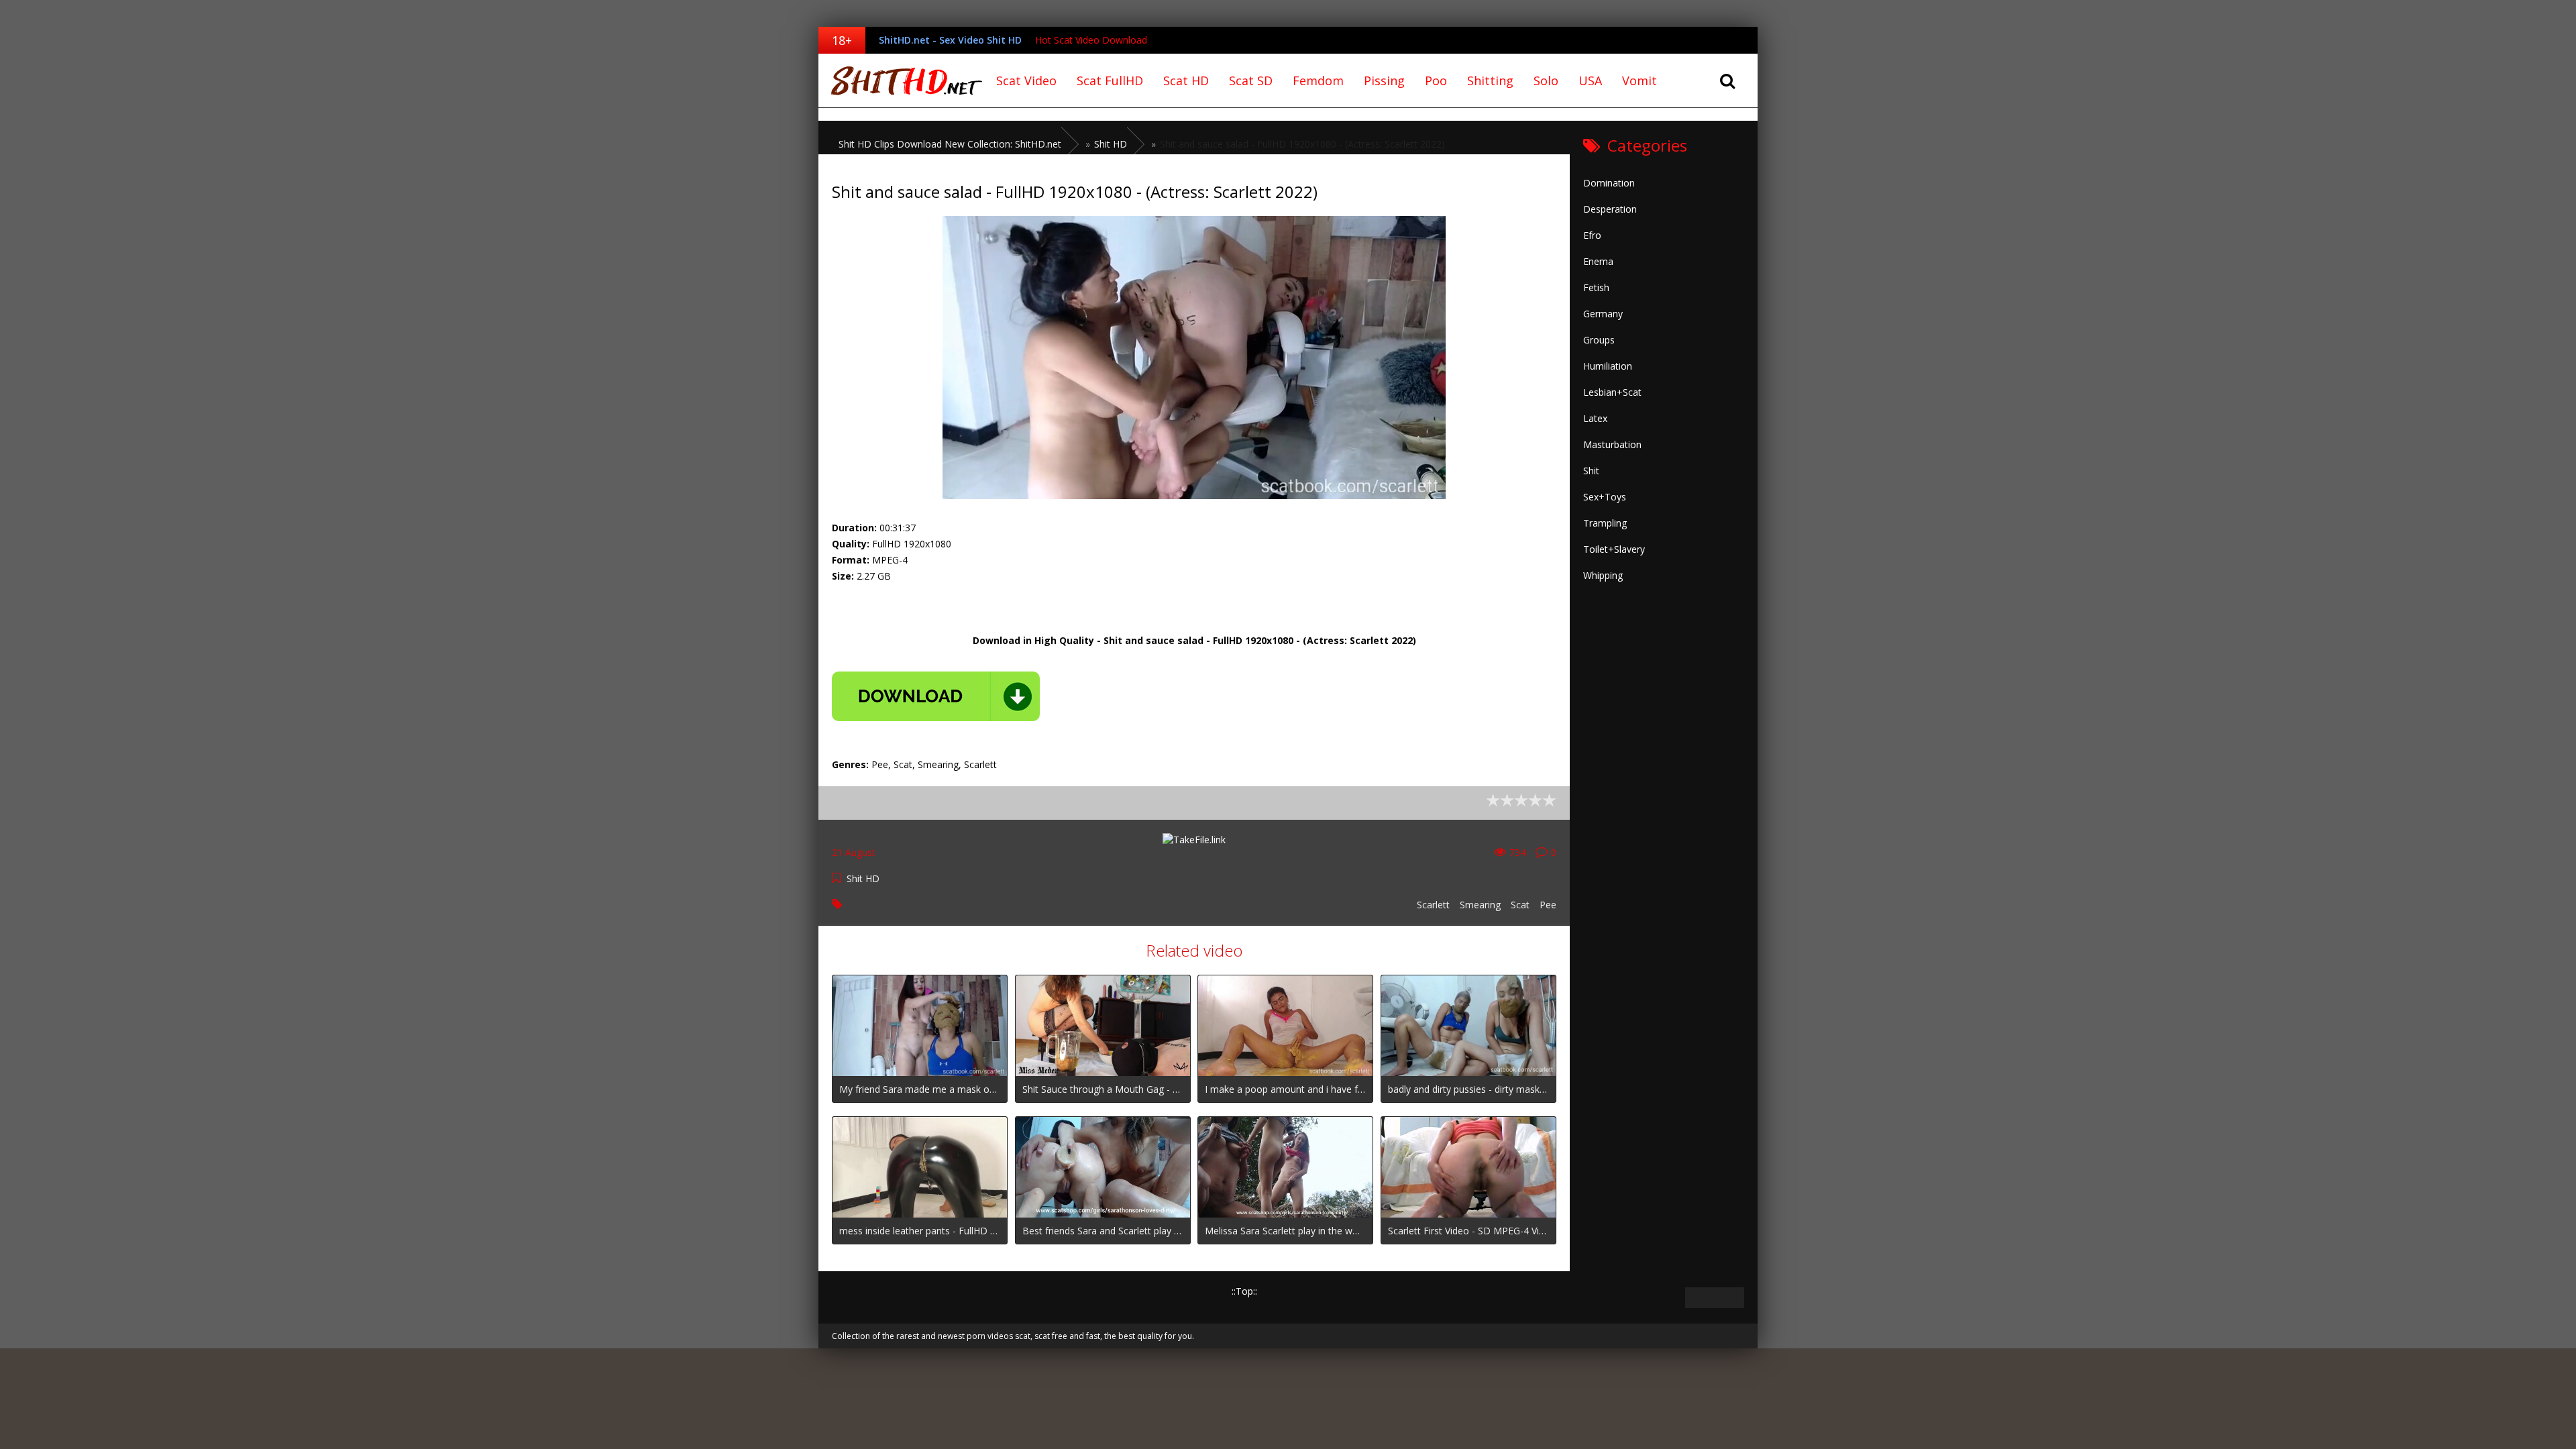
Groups (1599, 340)
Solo (1546, 80)
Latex (1595, 418)
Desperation (1610, 209)
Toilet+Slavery (1614, 549)
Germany (1603, 314)
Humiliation (1608, 366)
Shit (1591, 471)
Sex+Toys (1605, 497)
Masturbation (1612, 444)
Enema (1598, 261)
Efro (1592, 235)
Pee (1548, 905)
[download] (936, 696)
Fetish (1596, 287)
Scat (1520, 905)
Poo (1436, 80)
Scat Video (1026, 80)
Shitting (1490, 80)
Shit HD (863, 878)
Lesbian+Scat (1612, 392)
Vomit (1640, 80)
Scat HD (1186, 80)
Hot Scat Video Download (1091, 40)
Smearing (1480, 905)
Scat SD (1251, 80)
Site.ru (902, 80)
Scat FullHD (1110, 80)
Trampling (1605, 523)
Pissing (1384, 80)
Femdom (1318, 80)
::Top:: (1244, 1291)
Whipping (1603, 575)
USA (1590, 80)
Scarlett (1433, 905)
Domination (1609, 183)
